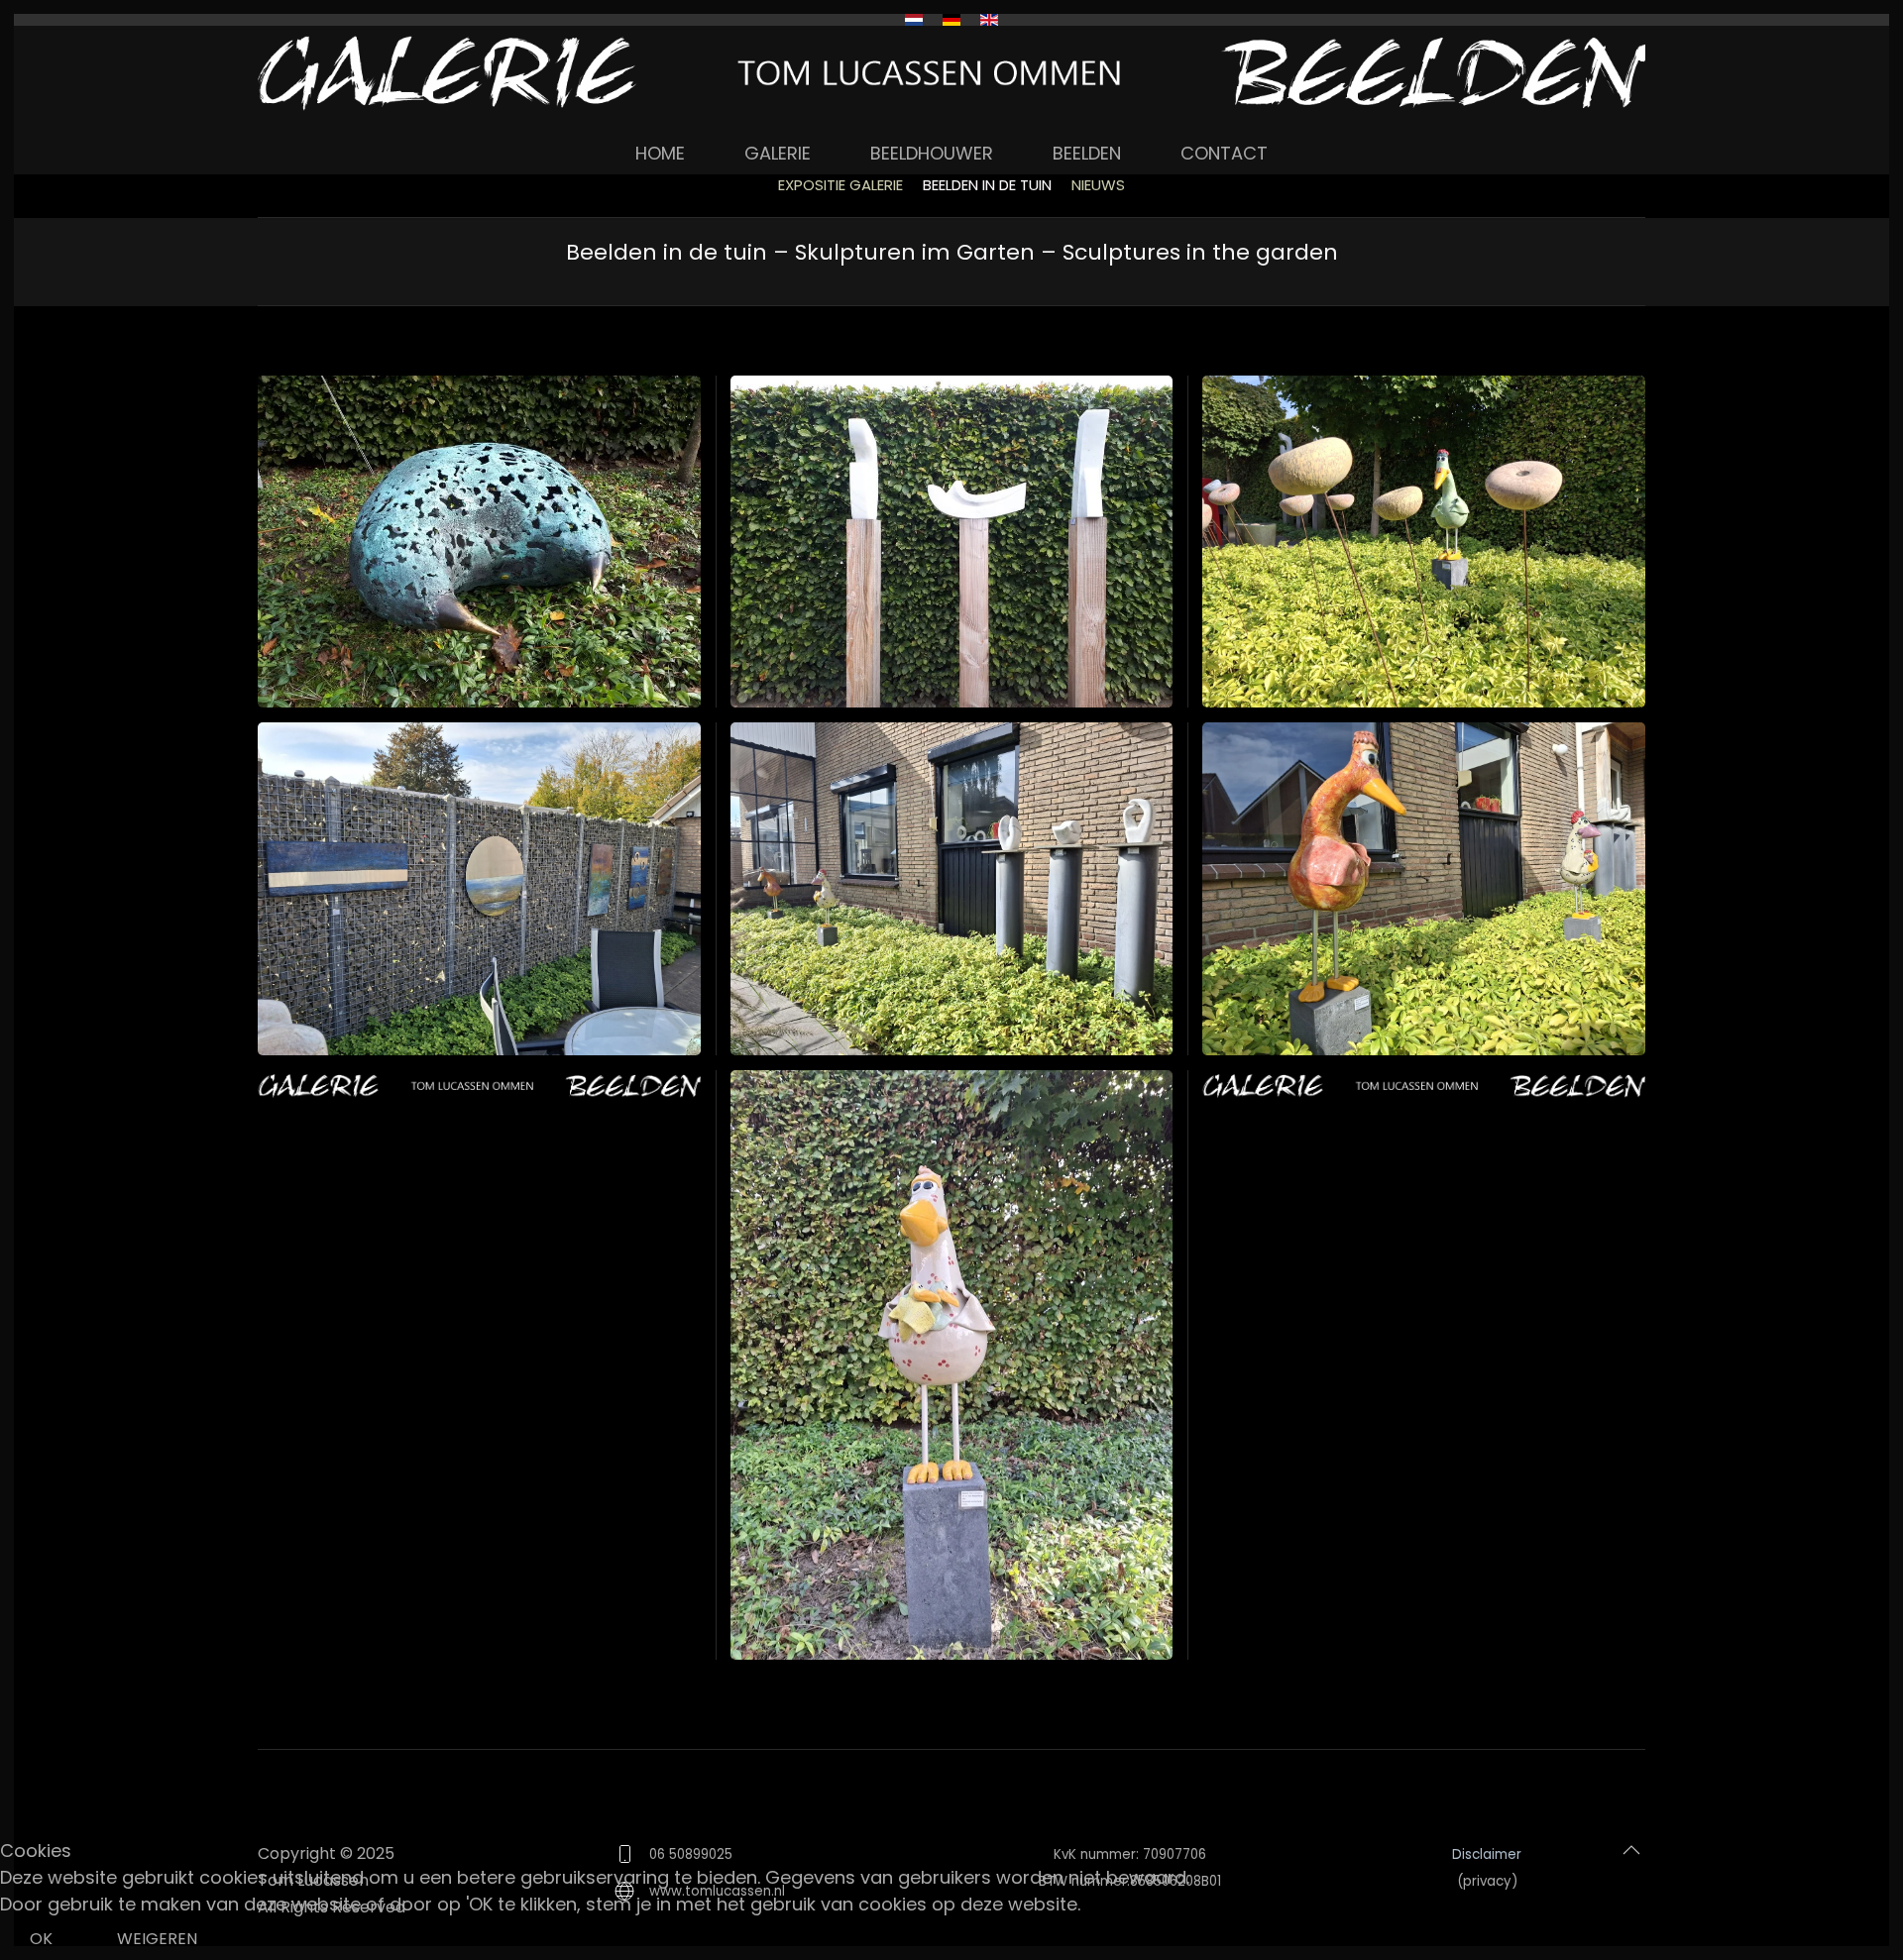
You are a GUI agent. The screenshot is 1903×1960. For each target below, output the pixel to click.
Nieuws (1098, 185)
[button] (479, 542)
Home (660, 153)
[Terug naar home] (951, 73)
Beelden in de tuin (987, 185)
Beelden (1087, 153)
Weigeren (157, 1939)
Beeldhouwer (932, 153)
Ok (41, 1939)
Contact (1224, 153)
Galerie (778, 153)
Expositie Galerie (840, 185)
